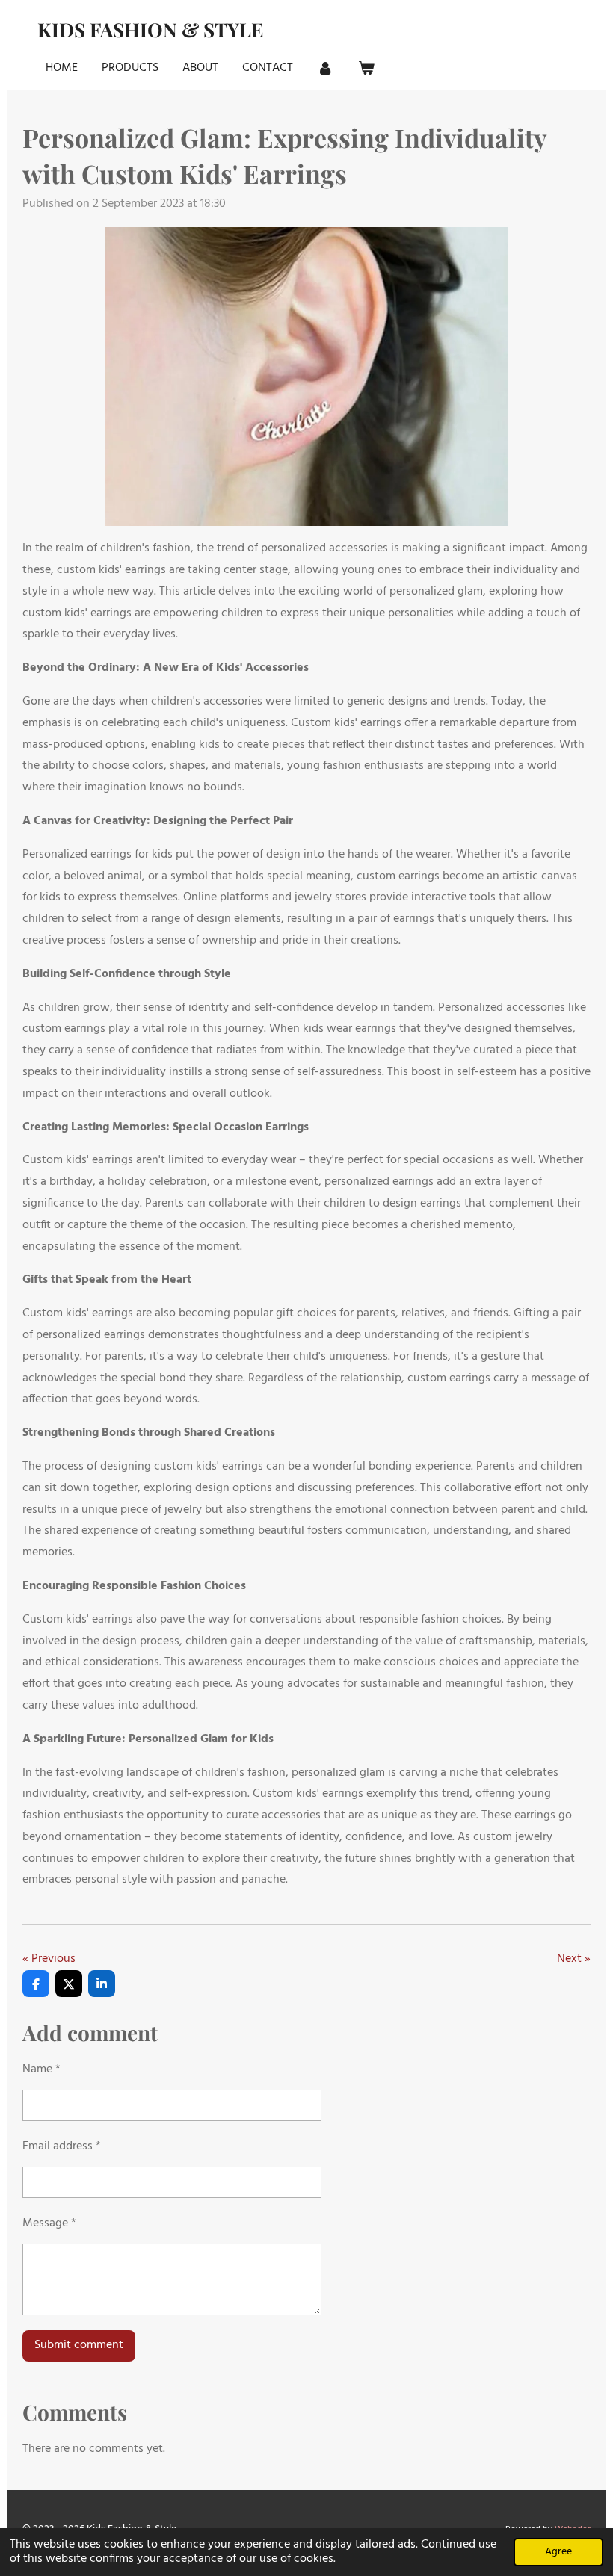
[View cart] (366, 68)
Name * (41, 2069)
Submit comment (79, 2345)
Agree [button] (558, 2552)
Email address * (62, 2146)
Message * (49, 2223)
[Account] (325, 68)
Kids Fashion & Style (150, 30)
